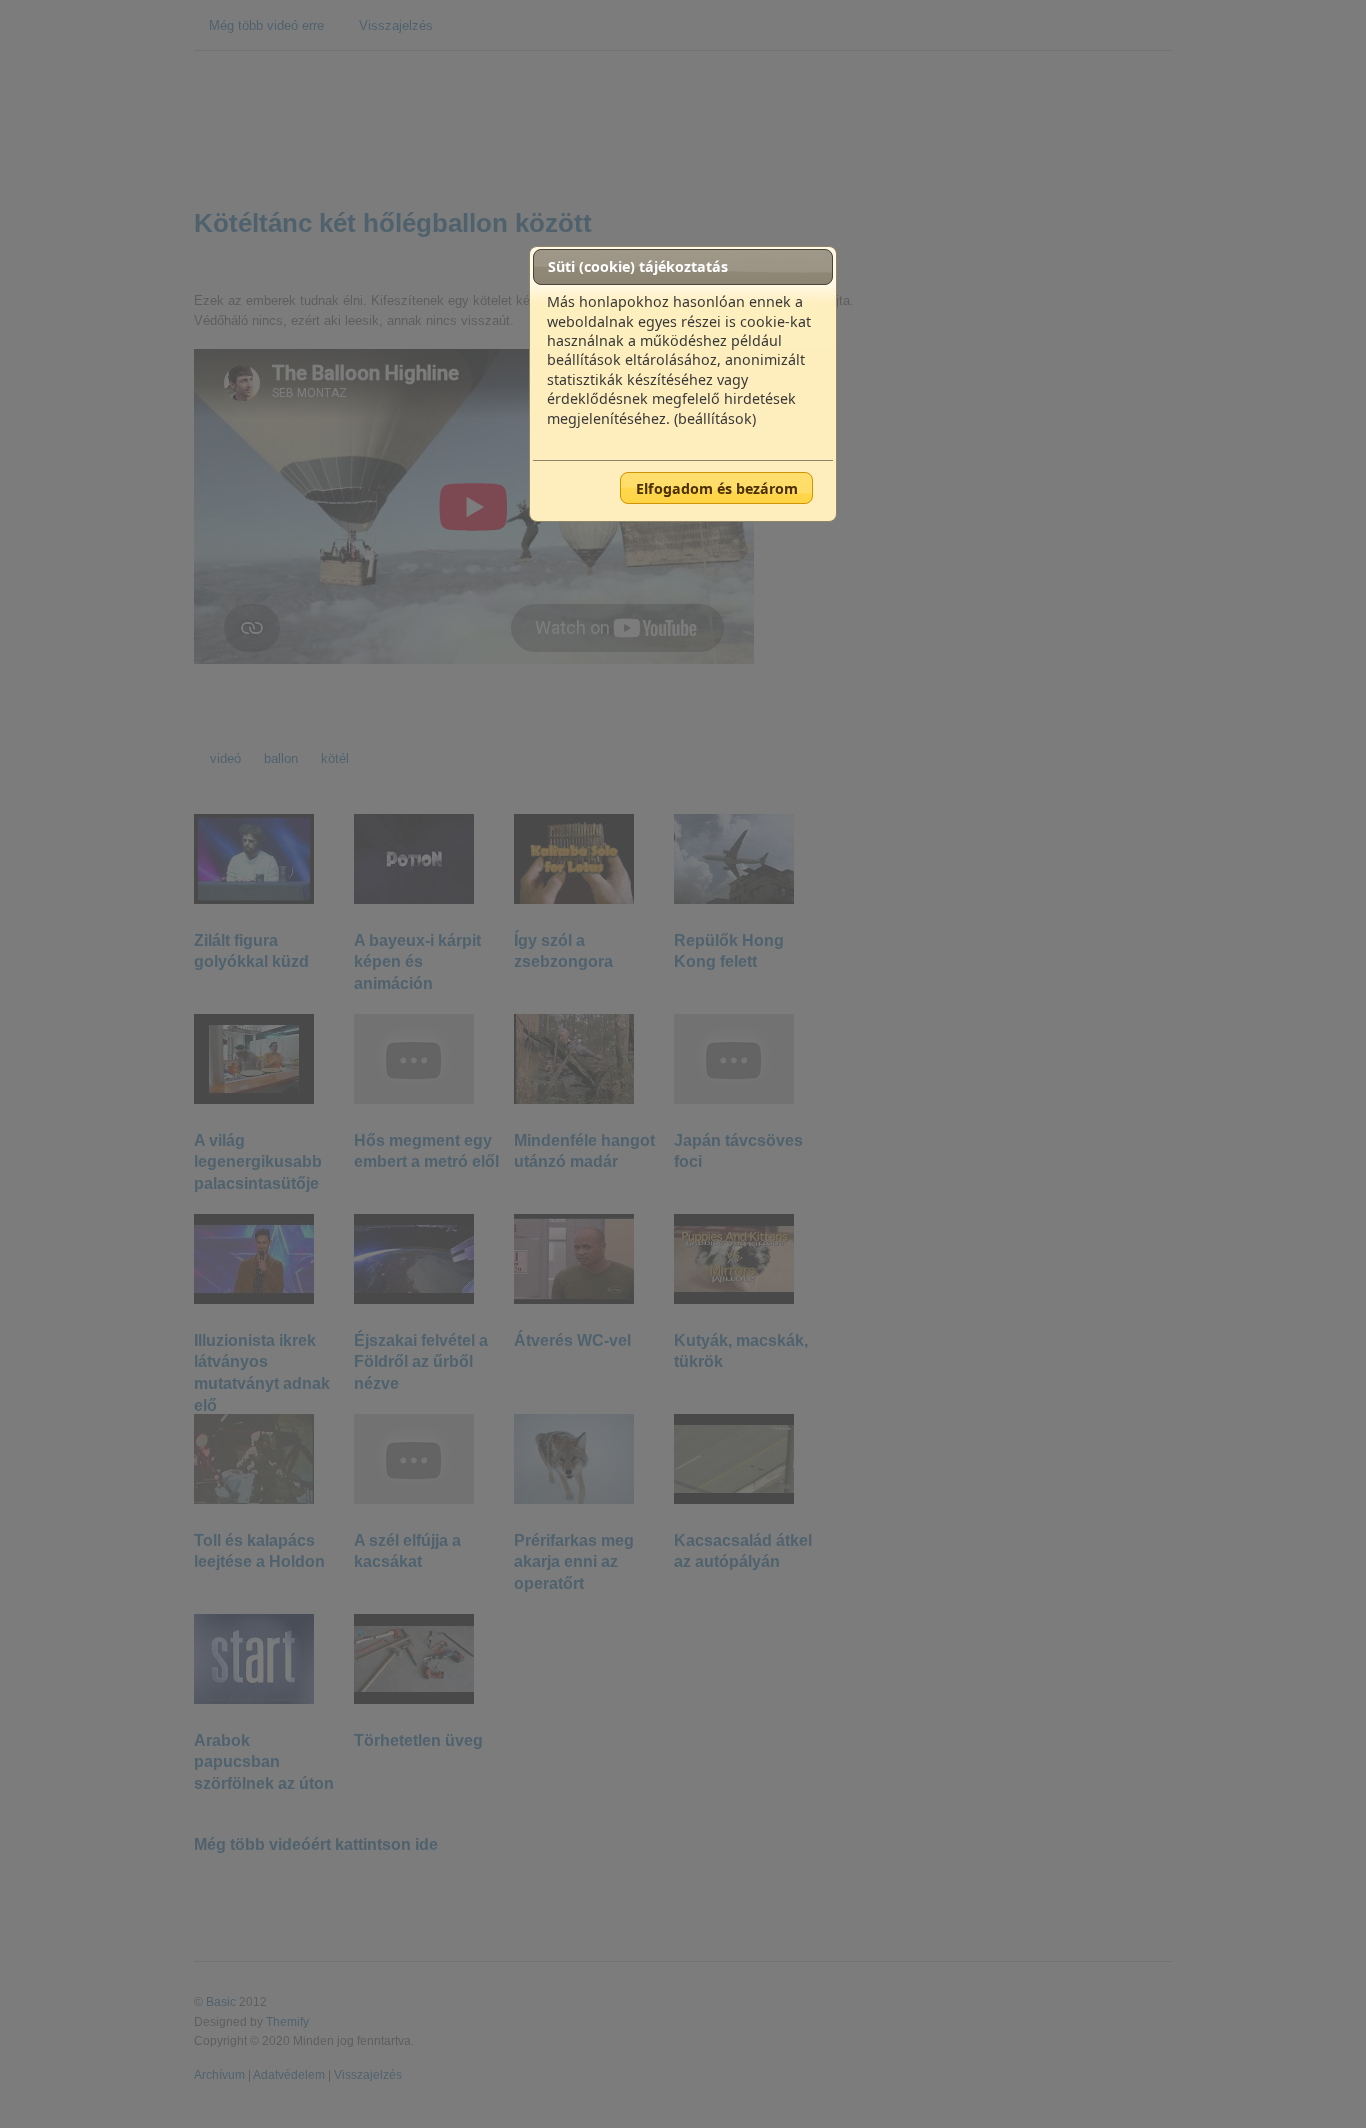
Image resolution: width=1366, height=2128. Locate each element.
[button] (716, 488)
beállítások (715, 418)
